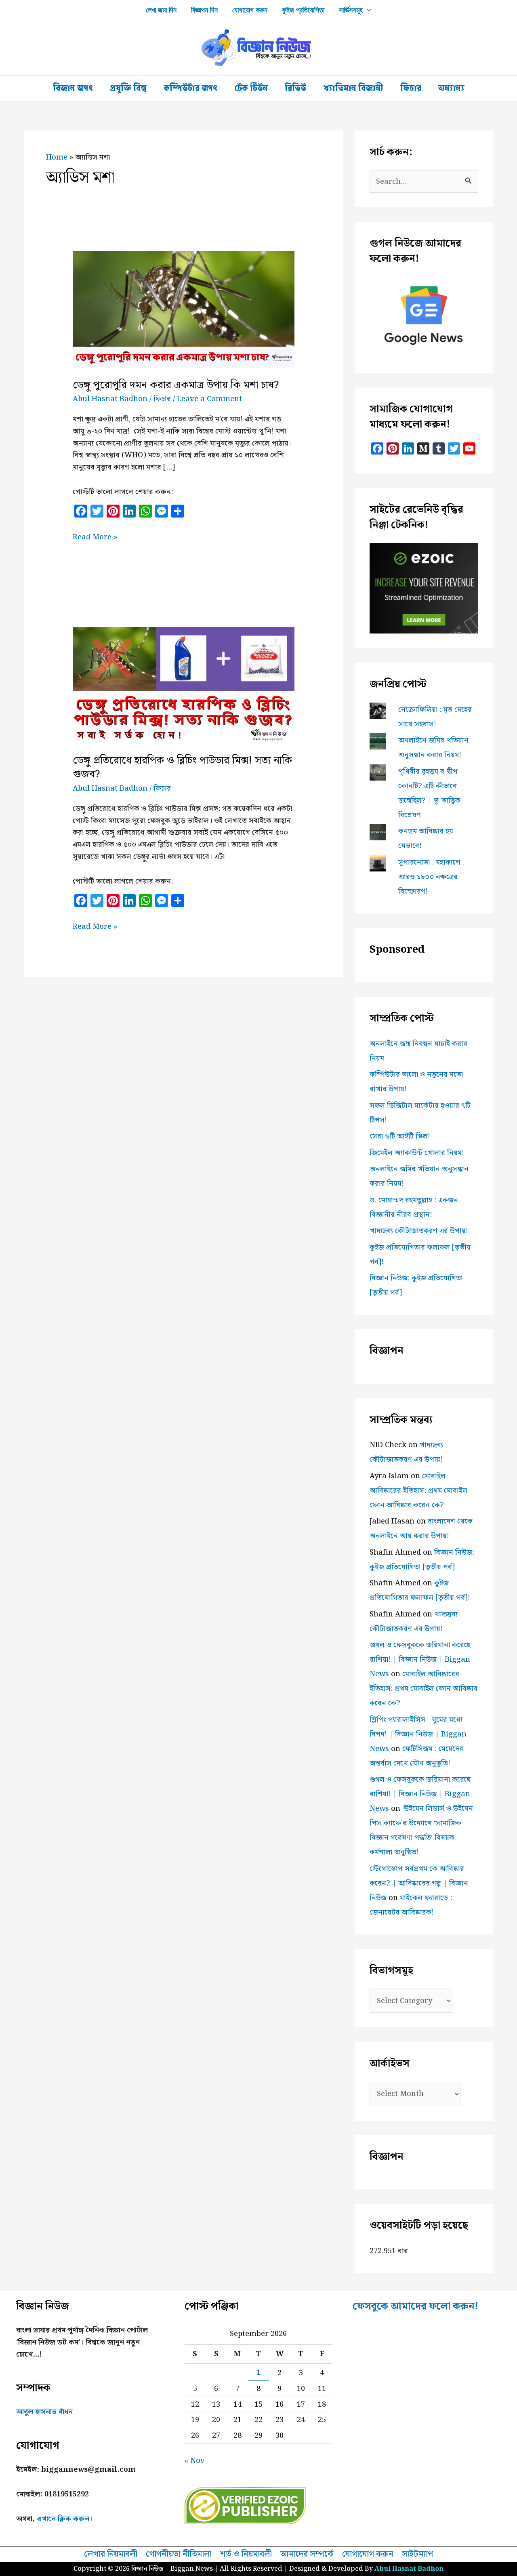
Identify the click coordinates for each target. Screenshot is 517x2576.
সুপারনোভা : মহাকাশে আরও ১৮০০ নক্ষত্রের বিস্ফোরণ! (429, 877)
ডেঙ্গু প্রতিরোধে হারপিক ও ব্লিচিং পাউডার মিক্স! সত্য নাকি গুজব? (182, 767)
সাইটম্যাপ (417, 2555)
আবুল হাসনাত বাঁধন (44, 2412)
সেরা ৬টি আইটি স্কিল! (400, 1136)
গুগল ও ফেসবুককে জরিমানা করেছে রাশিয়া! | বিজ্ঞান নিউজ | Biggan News (420, 1659)
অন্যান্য (451, 88)
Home (57, 157)
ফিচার (411, 88)
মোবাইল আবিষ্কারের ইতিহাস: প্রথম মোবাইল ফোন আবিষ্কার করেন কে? (418, 1491)
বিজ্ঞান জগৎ (73, 88)
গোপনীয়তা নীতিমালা (179, 2555)
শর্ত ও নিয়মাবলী (246, 2555)
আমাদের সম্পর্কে (307, 2555)
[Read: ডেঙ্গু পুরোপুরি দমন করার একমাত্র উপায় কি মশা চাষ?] (184, 309)
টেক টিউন (251, 88)
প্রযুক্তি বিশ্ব (128, 88)
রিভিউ (295, 88)
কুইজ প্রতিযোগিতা (303, 10)
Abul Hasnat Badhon (409, 2569)
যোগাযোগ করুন (250, 10)
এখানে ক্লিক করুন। (65, 2519)
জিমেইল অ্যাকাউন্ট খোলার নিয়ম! (417, 1153)
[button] (367, 10)
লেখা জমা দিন (161, 10)
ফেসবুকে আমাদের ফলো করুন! (416, 2307)
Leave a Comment (209, 399)
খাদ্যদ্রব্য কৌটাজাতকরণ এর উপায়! (419, 1231)
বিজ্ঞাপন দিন (204, 10)
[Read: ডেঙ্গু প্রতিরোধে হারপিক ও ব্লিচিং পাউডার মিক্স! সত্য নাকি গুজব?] (184, 685)
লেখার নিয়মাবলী (111, 2555)
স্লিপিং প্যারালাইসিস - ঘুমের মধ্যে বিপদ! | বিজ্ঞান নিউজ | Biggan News (418, 1734)
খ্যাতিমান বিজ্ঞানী (353, 88)
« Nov (195, 2461)
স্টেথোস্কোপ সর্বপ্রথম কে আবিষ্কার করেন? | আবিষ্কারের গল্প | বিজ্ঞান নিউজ (419, 1883)
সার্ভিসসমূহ (351, 10)
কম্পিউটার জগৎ (190, 88)
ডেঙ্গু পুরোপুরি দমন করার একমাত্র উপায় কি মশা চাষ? (176, 385)
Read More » (95, 537)
